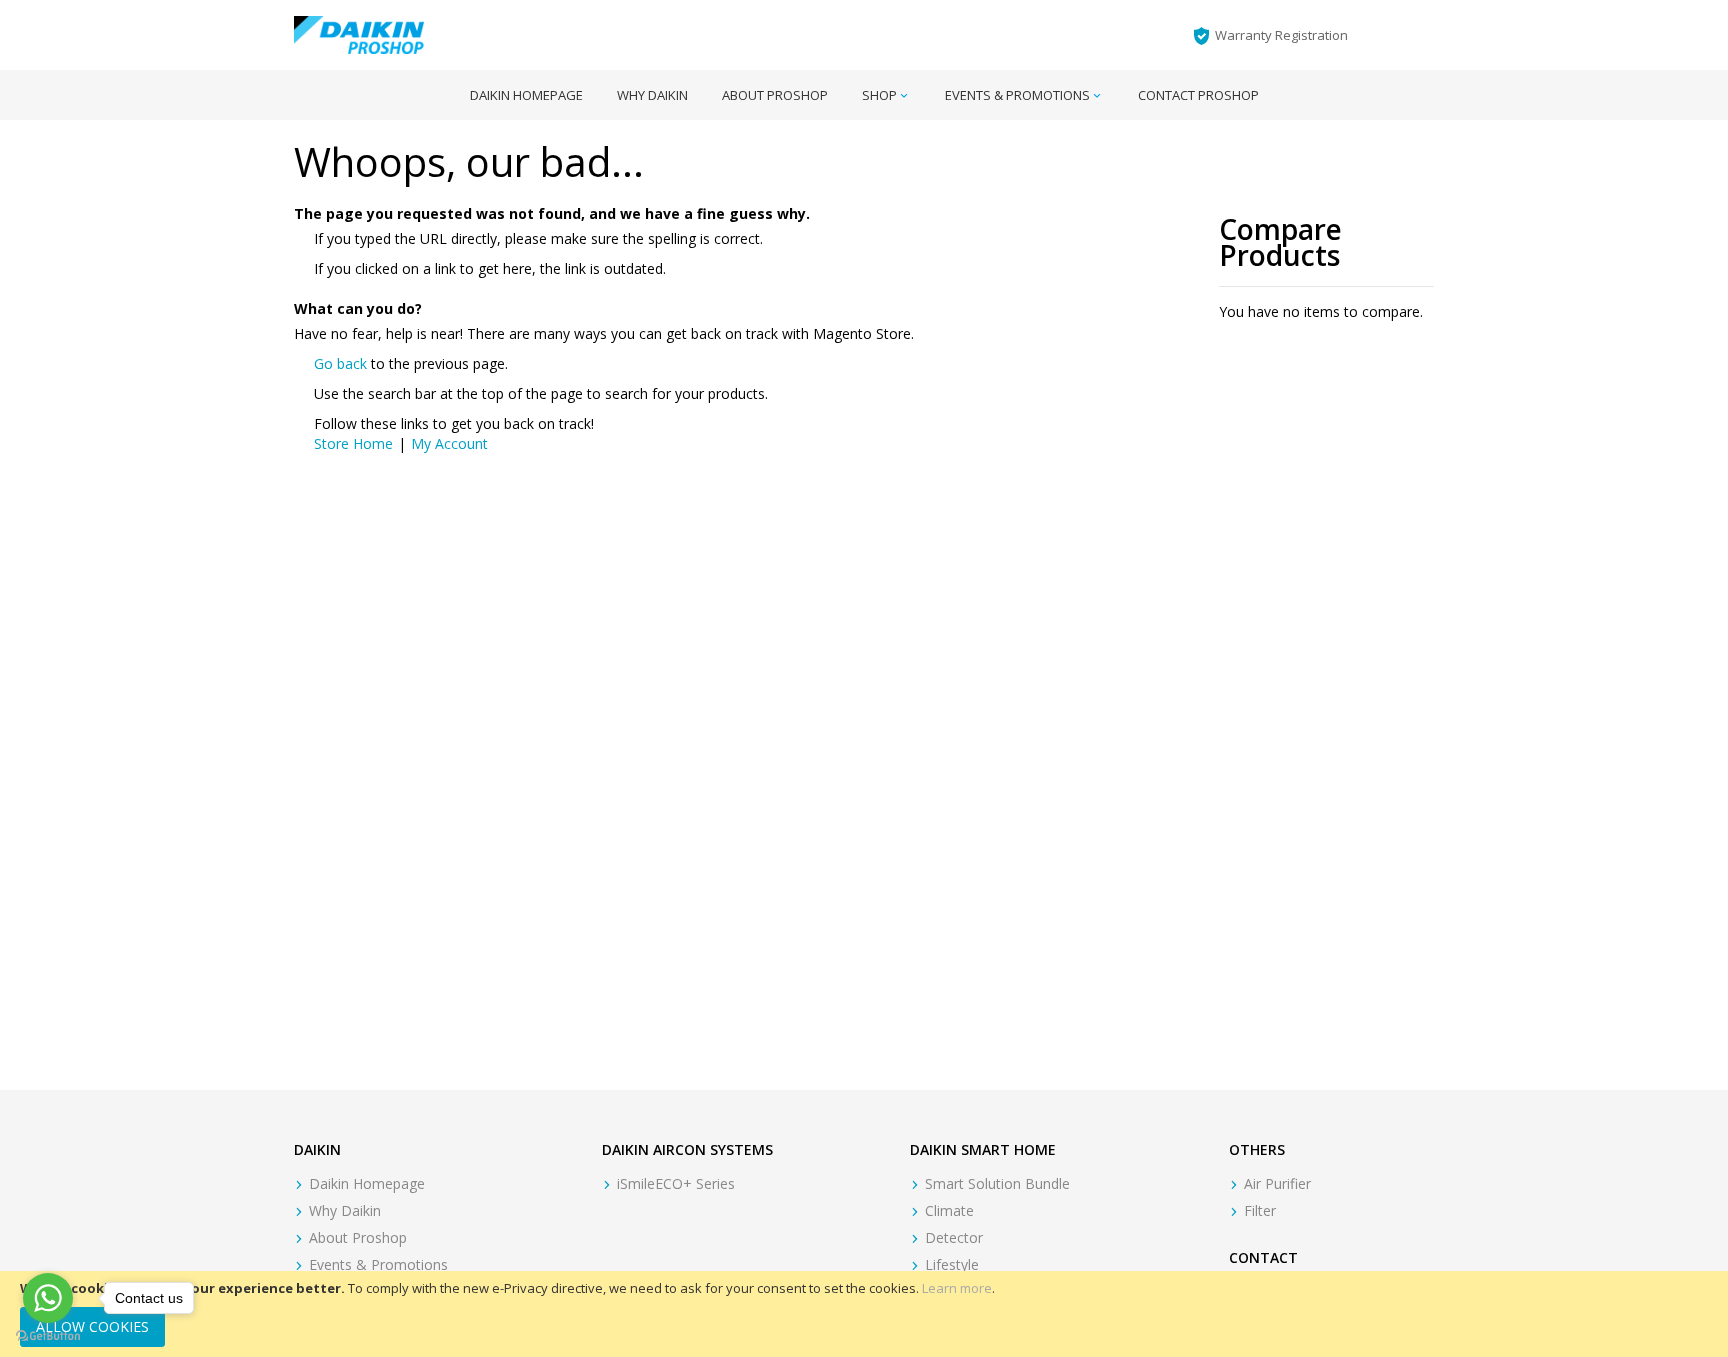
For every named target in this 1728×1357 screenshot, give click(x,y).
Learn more (957, 1288)
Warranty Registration (1281, 35)
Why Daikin (345, 1210)
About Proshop (358, 1237)
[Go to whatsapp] (48, 1298)
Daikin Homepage (367, 1183)
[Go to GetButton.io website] (48, 1336)
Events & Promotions (378, 1264)
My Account (449, 443)
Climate (949, 1210)
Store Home (353, 443)
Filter (1260, 1210)
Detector (954, 1237)
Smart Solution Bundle (997, 1183)
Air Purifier (1277, 1183)
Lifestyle (952, 1264)
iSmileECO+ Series (676, 1183)
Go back (340, 363)
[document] (864, 1314)
